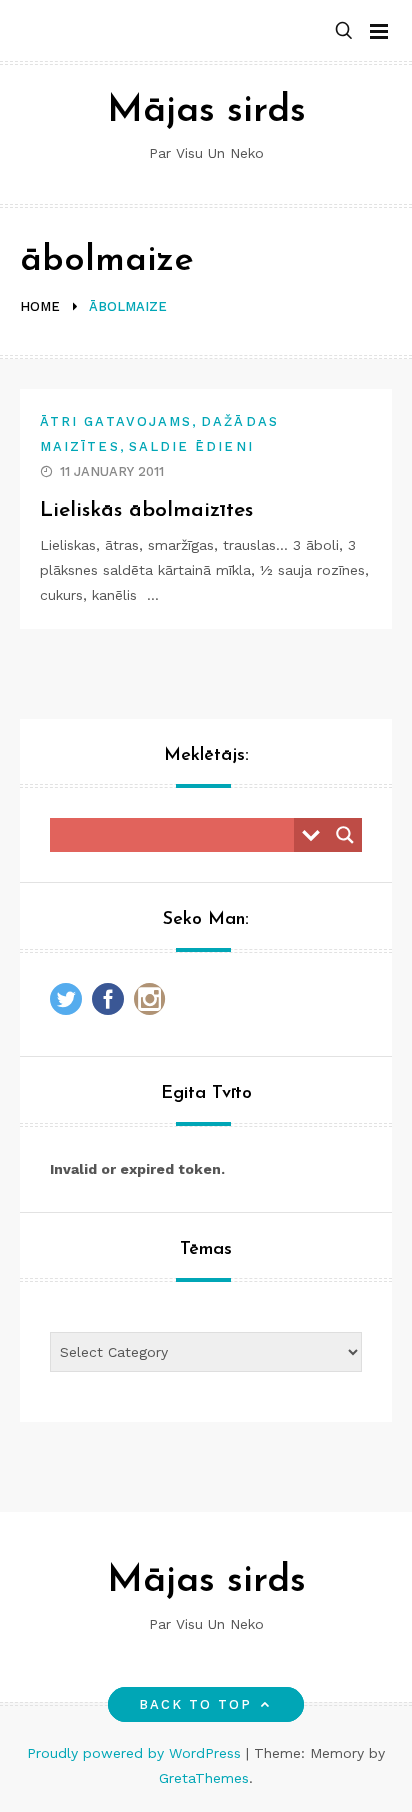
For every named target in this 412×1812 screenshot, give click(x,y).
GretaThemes (204, 1778)
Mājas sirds (206, 111)
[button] (344, 31)
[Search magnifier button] (345, 835)
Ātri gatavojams (116, 421)
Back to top (196, 1704)
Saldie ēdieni (191, 446)
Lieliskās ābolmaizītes (146, 510)
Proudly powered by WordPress (136, 1753)
